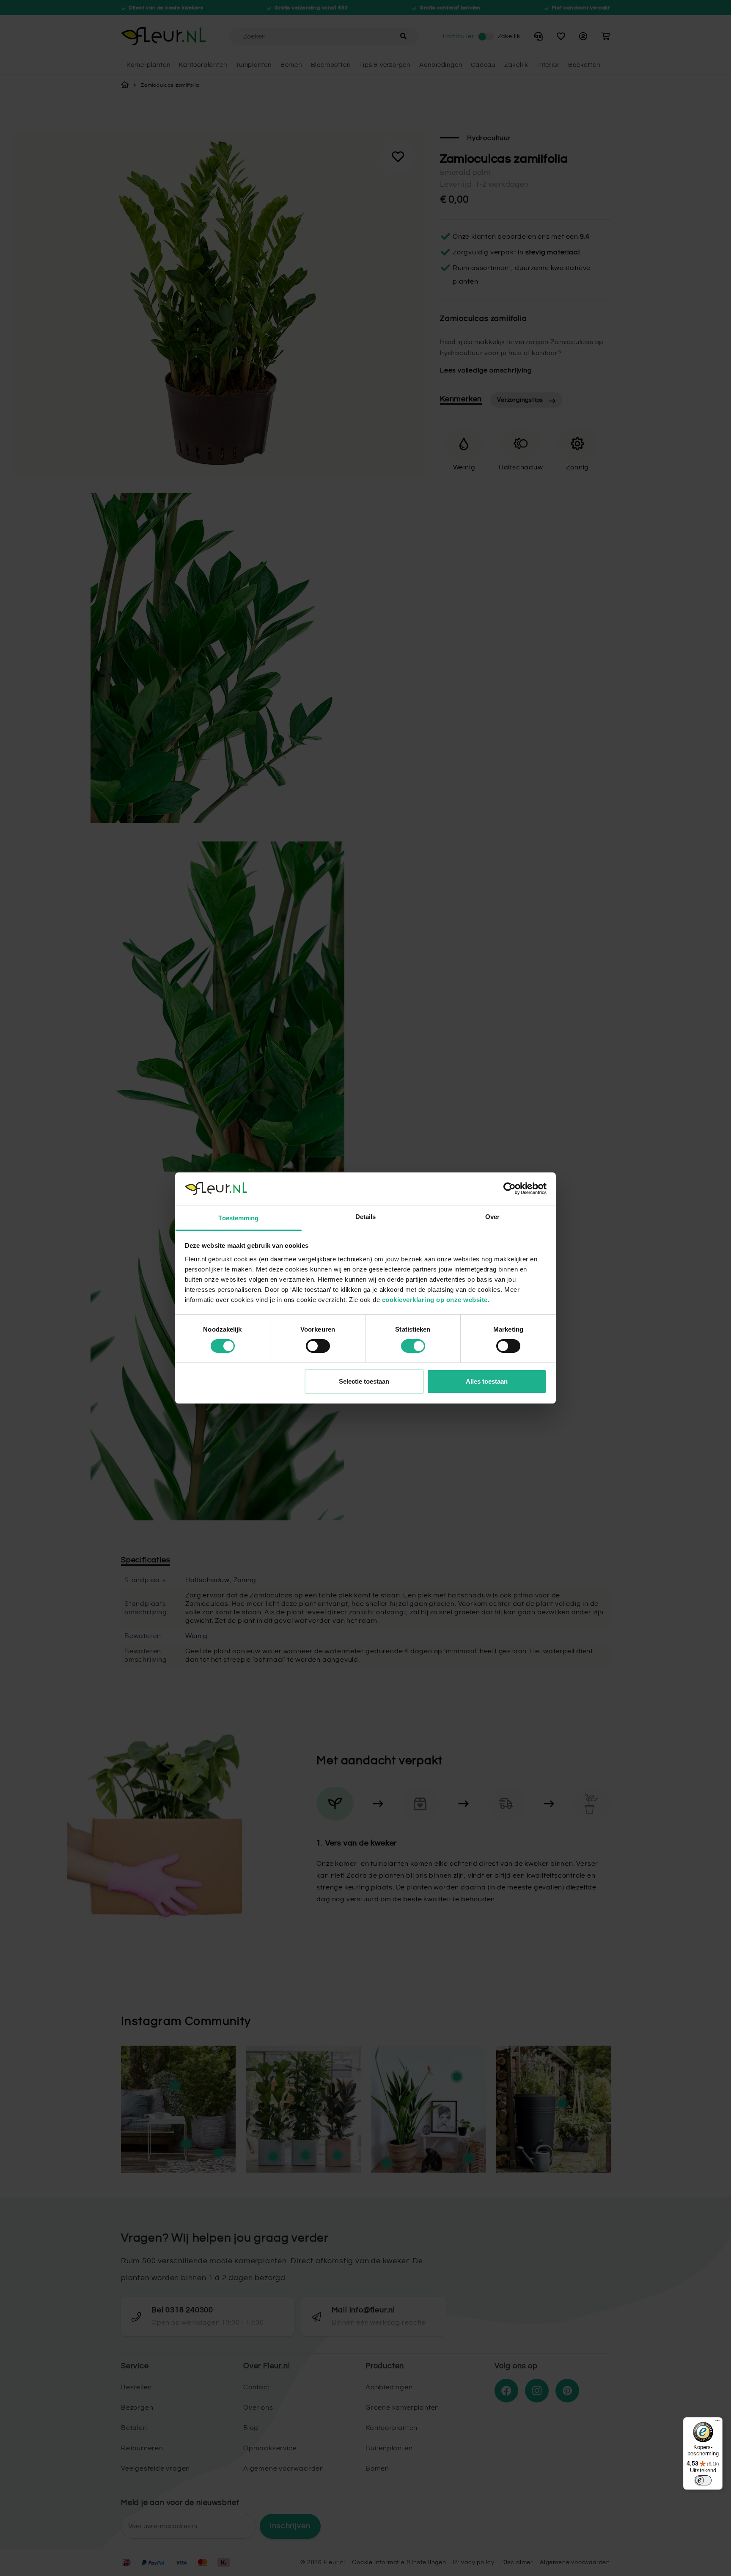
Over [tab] (492, 1217)
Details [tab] (366, 1217)
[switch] (318, 1346)
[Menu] (717, 2422)
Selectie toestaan (364, 1381)
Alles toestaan (487, 1381)
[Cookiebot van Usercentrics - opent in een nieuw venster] (510, 1189)
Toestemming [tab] (238, 1218)
